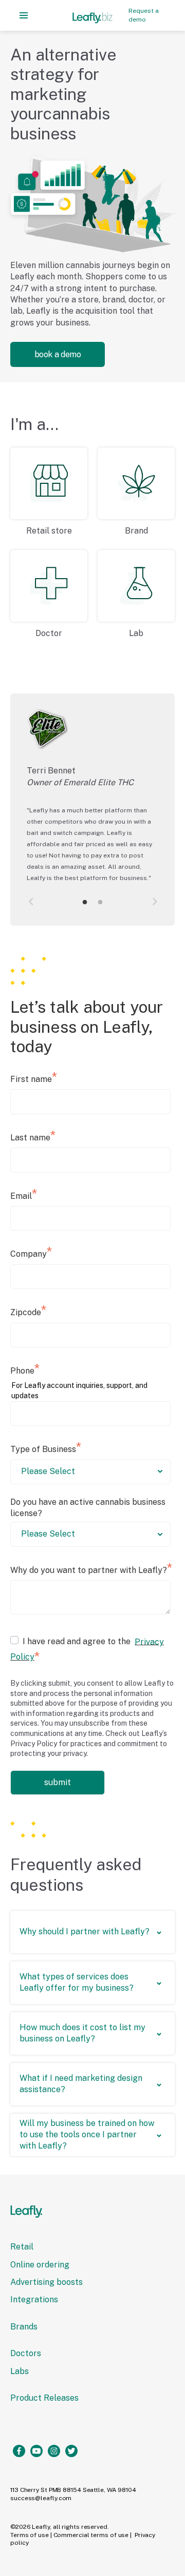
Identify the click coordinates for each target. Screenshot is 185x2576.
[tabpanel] (92, 802)
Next (153, 902)
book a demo (58, 354)
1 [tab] (85, 903)
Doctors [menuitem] (26, 2353)
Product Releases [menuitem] (44, 2398)
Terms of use (30, 2535)
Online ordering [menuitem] (40, 2265)
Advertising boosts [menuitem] (47, 2282)
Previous (32, 902)
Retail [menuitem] (22, 2247)
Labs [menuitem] (20, 2371)
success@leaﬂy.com (41, 2498)
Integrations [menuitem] (34, 2299)
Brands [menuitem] (24, 2327)
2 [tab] (100, 903)
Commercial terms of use (91, 2535)
